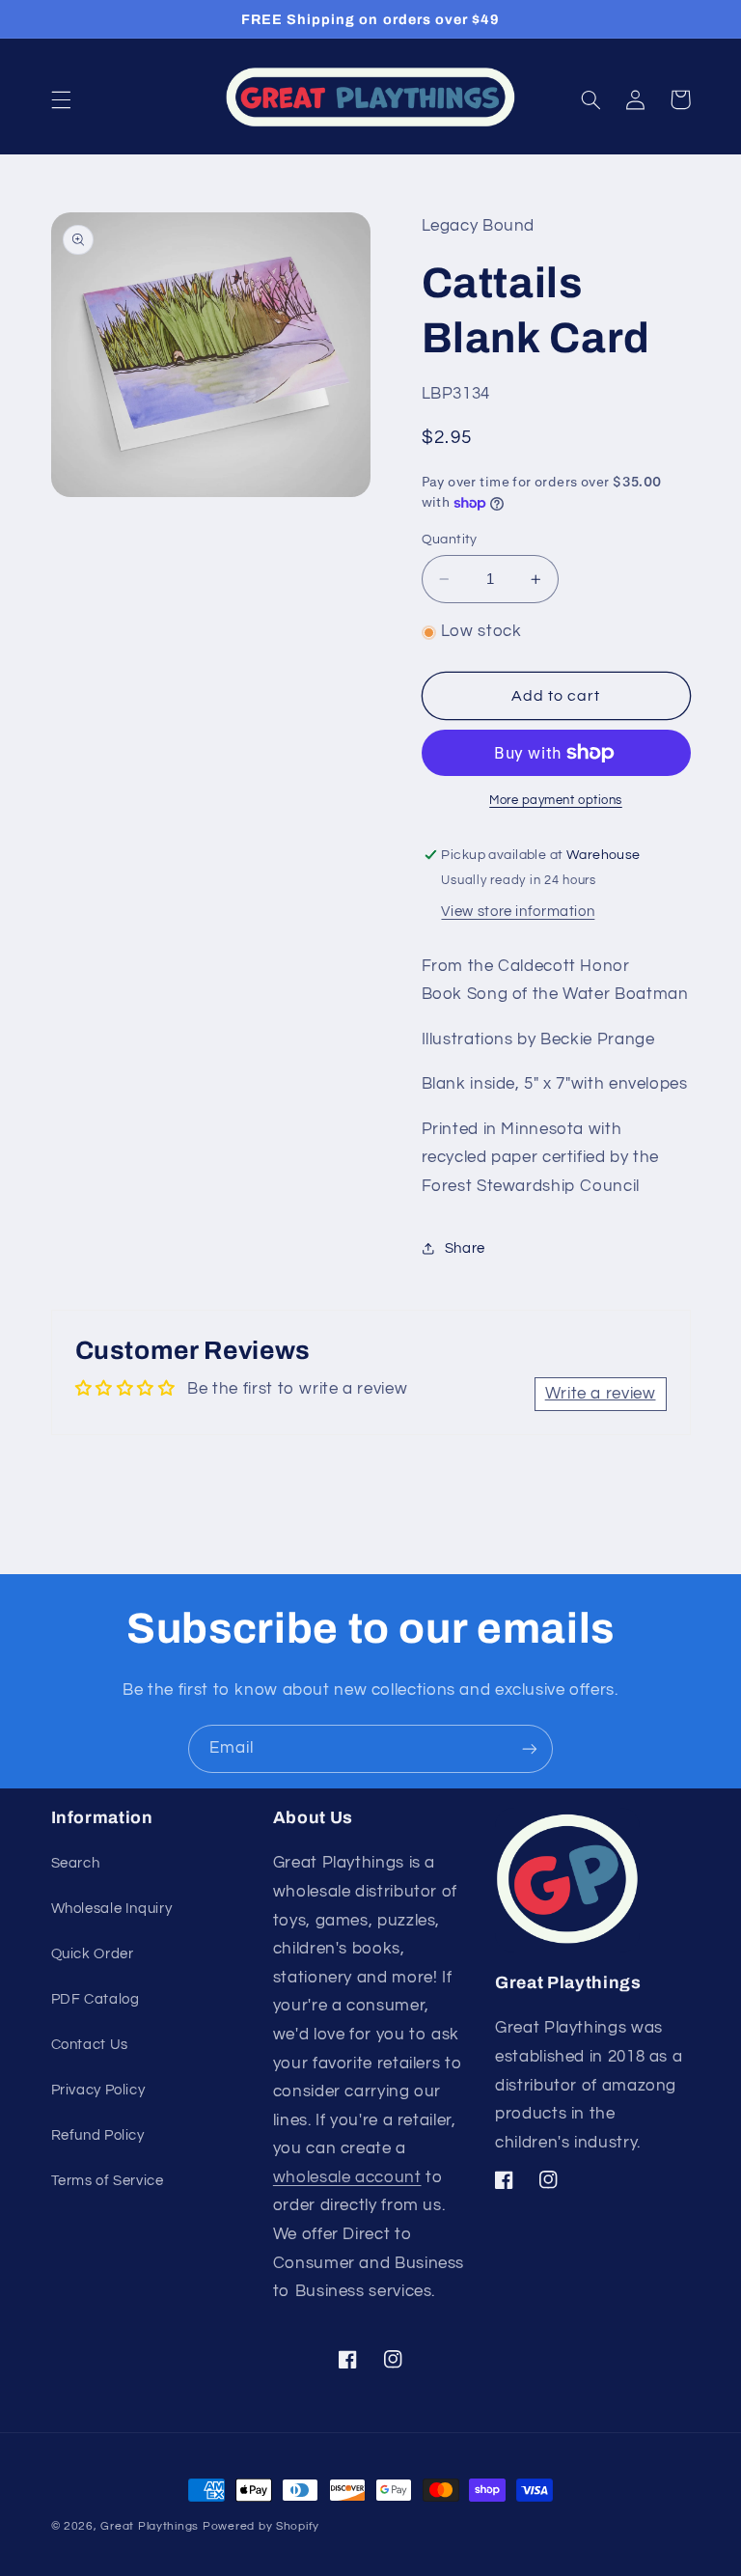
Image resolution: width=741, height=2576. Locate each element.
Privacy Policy (98, 2090)
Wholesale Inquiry (112, 1909)
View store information (518, 912)
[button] (61, 99)
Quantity (450, 540)
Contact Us (90, 2045)
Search (76, 1863)
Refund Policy (98, 2135)
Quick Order (93, 1954)
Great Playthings (150, 2526)
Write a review (601, 1394)
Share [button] (465, 1248)
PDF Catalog (96, 1999)
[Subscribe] (530, 1748)
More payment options (556, 801)
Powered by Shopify (261, 2526)
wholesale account (347, 2177)
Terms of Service (108, 2181)
